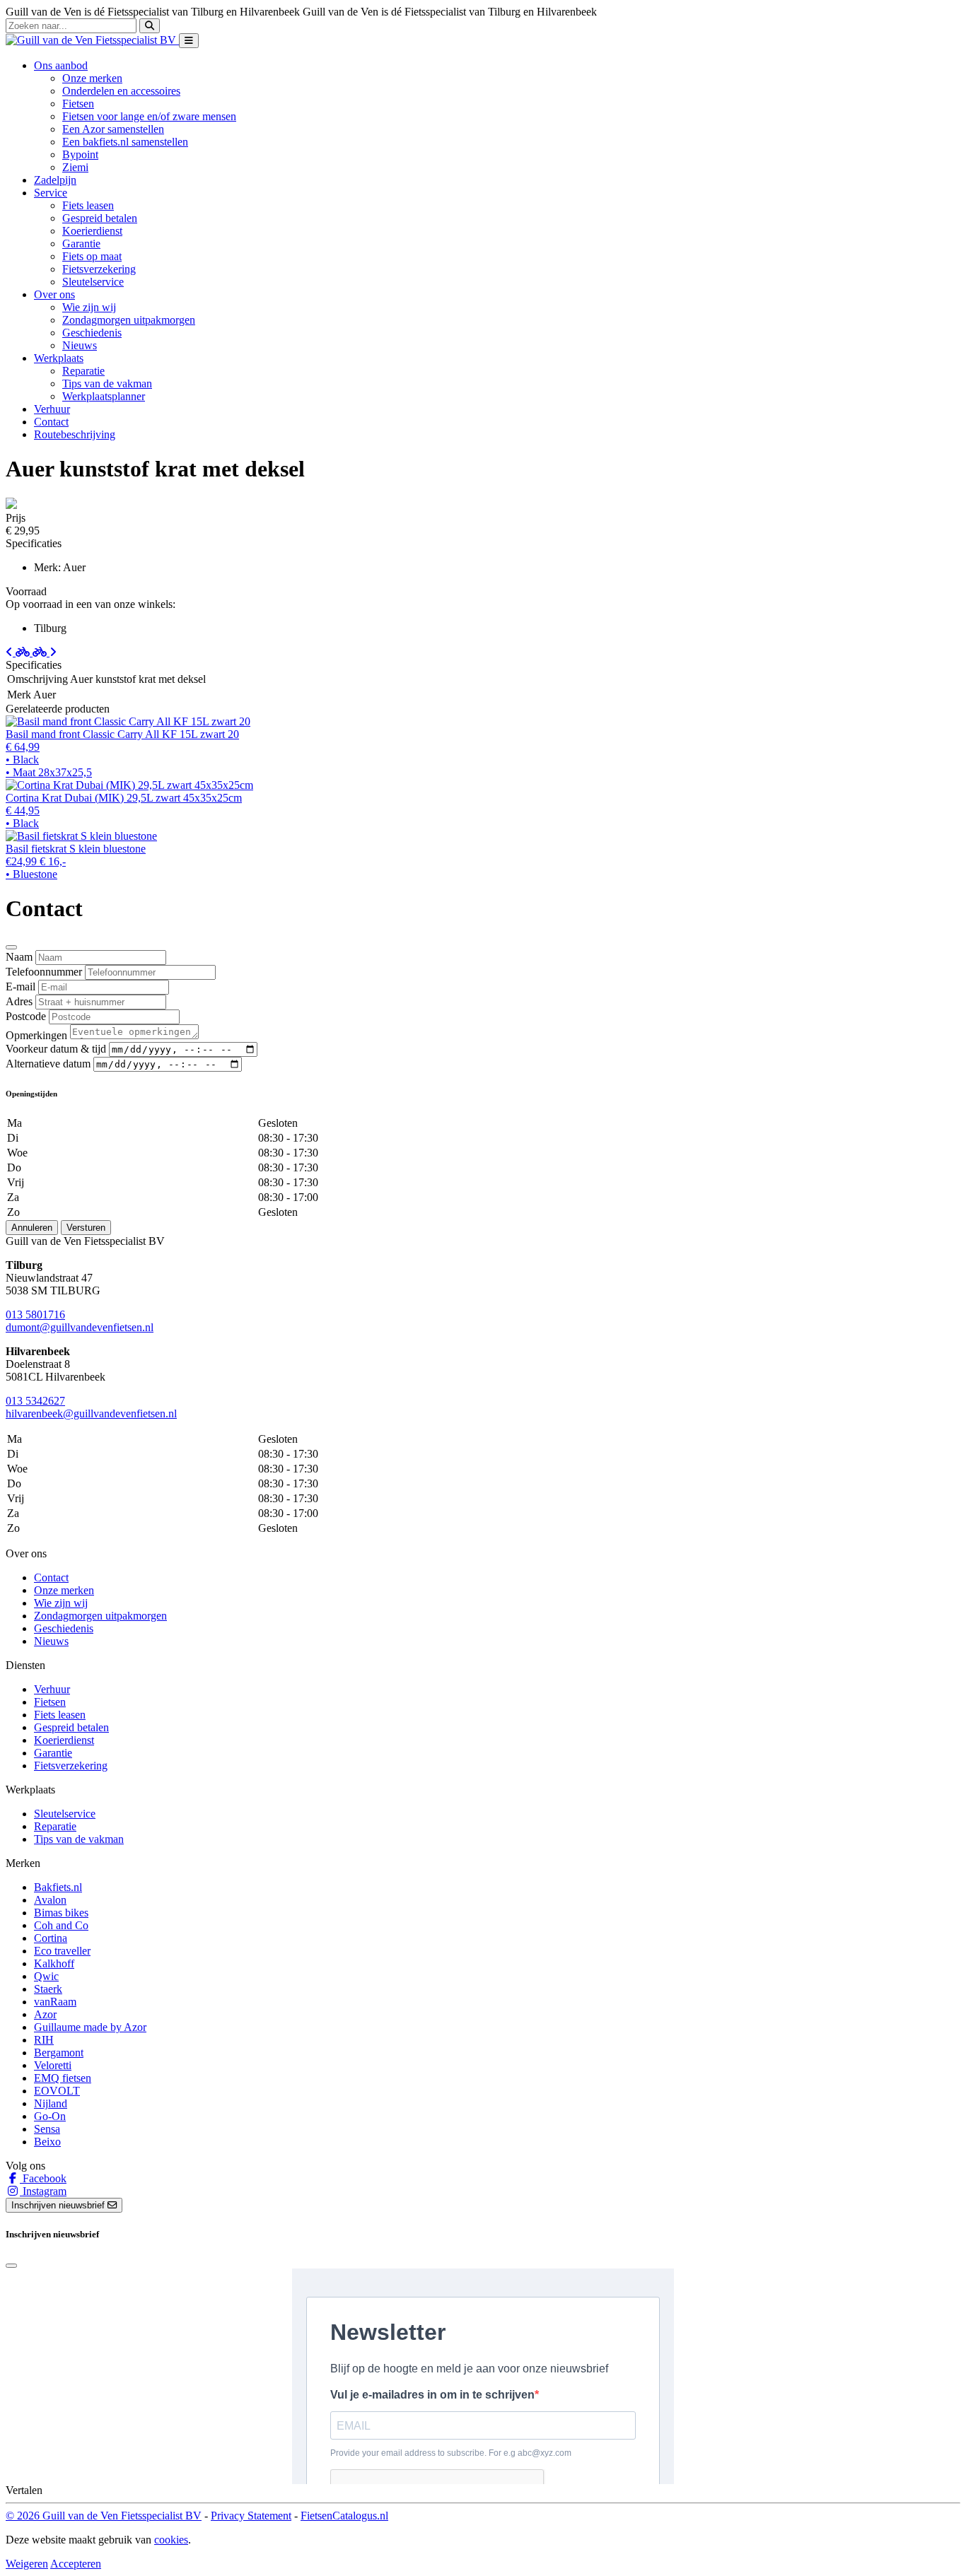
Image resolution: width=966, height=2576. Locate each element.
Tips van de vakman (107, 384)
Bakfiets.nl (58, 1887)
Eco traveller (62, 1951)
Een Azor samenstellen (113, 129)
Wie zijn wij (89, 307)
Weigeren (27, 2564)
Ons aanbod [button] (61, 65)
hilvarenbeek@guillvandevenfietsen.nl (91, 1413)
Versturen (86, 1228)
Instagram (43, 2191)
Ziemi (75, 167)
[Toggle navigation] (189, 41)
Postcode (26, 1016)
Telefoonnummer (44, 972)
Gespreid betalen (100, 218)
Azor (45, 2014)
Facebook (43, 2178)
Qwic (46, 1976)
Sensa (47, 2129)
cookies (171, 2540)
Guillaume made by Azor (90, 2027)
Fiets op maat (92, 256)
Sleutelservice (93, 282)
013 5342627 (35, 1401)
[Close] (11, 947)
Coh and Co (61, 1925)
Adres (19, 1001)
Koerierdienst (92, 231)
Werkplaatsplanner (104, 396)
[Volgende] (45, 652)
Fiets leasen (88, 205)
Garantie (81, 244)
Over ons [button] (54, 294)
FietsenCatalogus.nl (344, 2516)
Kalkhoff (54, 1963)
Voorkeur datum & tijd (56, 1049)
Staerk (48, 1989)
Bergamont (59, 2053)
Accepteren (76, 2564)
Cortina (51, 1938)
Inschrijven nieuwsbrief (59, 2205)
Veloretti (53, 2065)
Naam (19, 957)
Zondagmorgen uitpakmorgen (129, 320)
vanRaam (55, 2002)
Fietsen (78, 104)
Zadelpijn (55, 180)
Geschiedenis (92, 333)
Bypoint (80, 154)
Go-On (50, 2116)
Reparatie (83, 371)
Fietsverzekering (99, 269)
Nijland (51, 2103)
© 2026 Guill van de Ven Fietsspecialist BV (104, 2516)
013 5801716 (35, 1315)
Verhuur (52, 409)
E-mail (21, 987)
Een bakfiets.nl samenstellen (125, 142)
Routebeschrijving (75, 434)
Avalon (50, 1900)
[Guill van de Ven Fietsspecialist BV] (92, 40)
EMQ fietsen (63, 2078)
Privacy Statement (251, 2516)
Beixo (47, 2142)
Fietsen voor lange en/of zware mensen (149, 116)
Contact (51, 422)
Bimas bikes (61, 1913)
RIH (44, 2040)
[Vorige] (19, 652)
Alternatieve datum (48, 1064)
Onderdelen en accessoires (121, 91)
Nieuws (80, 345)
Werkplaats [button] (59, 358)
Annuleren (32, 1228)
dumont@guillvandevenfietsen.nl (80, 1327)
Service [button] (51, 193)
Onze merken (92, 78)
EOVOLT (57, 2091)
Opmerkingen (36, 1035)
